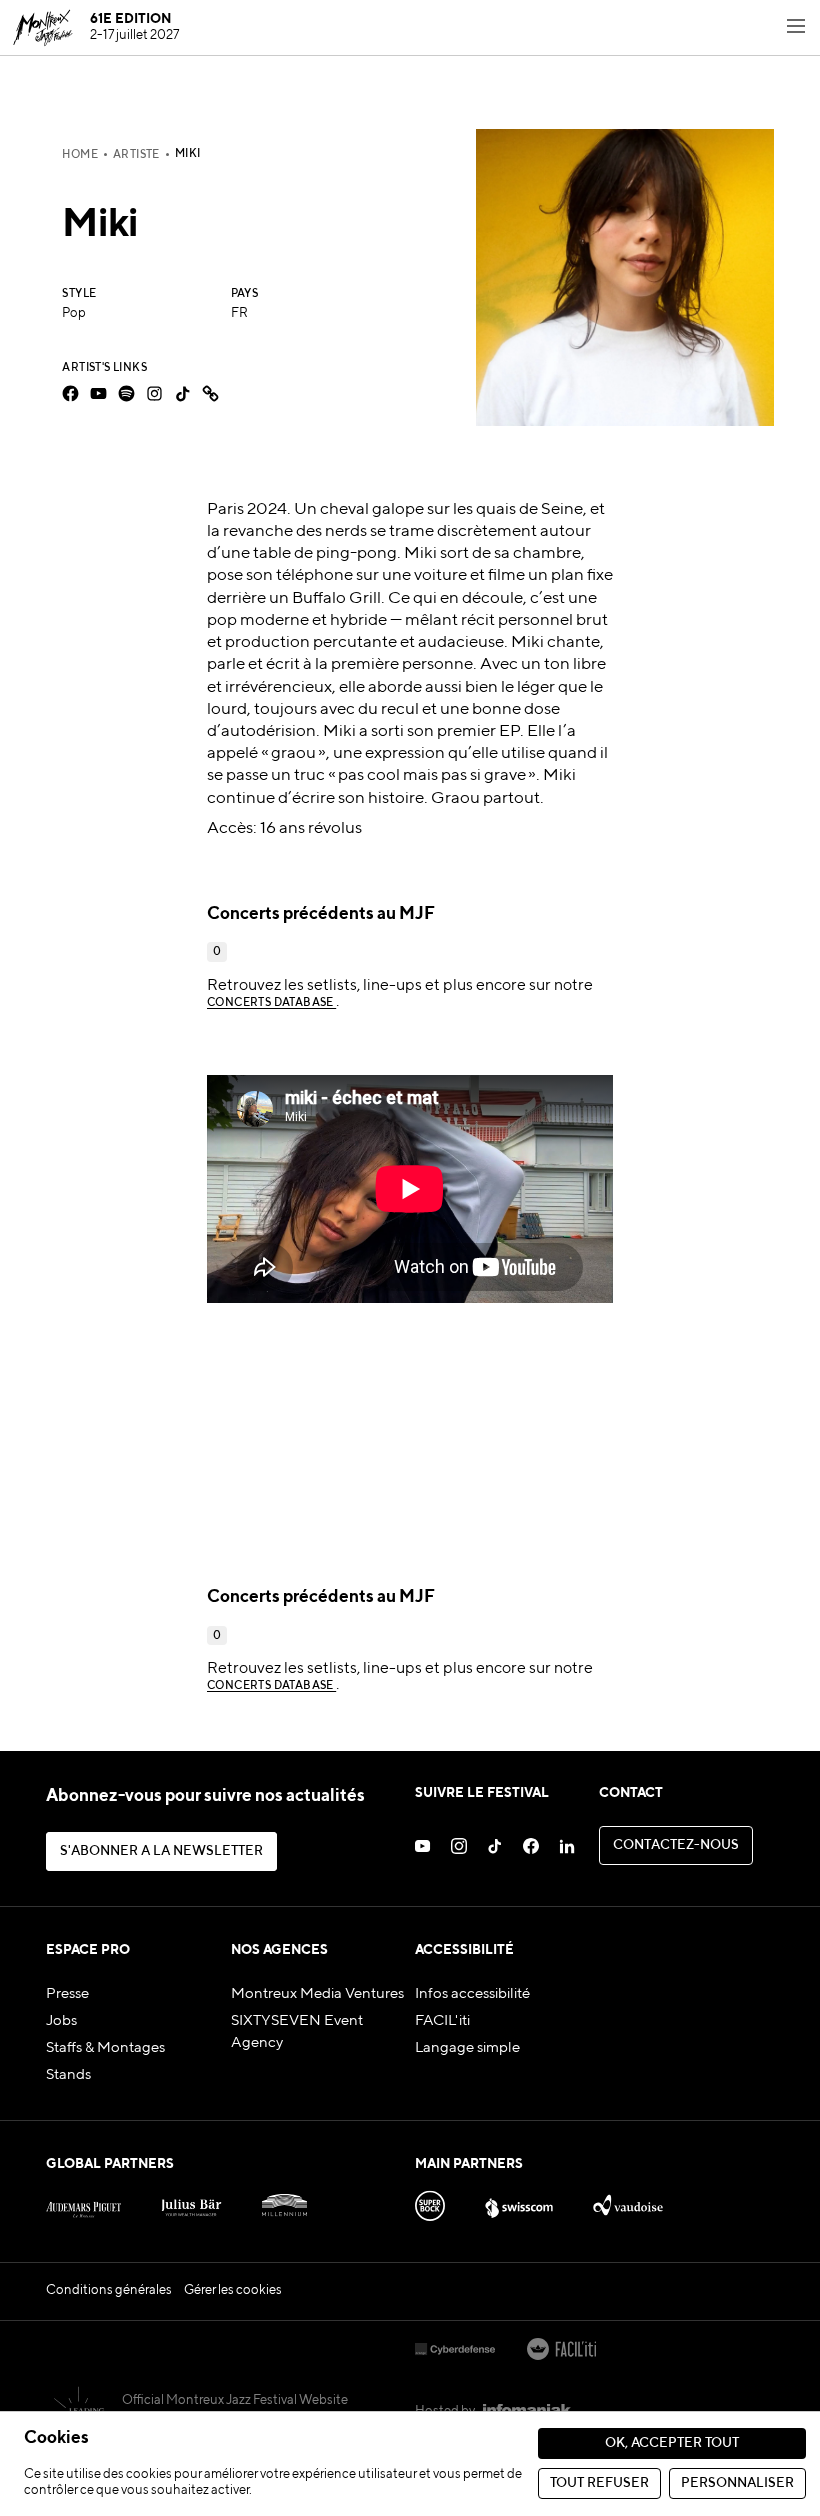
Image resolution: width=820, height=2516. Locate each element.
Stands (68, 2075)
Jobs (61, 2021)
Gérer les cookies (233, 2290)
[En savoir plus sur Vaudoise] (627, 2201)
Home (80, 155)
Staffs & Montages (105, 2048)
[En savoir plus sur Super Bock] (430, 2201)
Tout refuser (599, 2483)
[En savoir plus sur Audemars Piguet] (83, 2201)
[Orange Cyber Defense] (455, 2351)
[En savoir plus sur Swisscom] (519, 2201)
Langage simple (467, 2048)
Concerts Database (271, 1003)
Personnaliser (737, 2483)
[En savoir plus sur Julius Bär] (191, 2201)
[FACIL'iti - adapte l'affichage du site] (561, 2351)
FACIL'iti (442, 2021)
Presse (67, 1994)
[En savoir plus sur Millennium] (284, 2201)
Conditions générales (109, 2290)
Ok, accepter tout (672, 2443)
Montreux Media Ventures (317, 1994)
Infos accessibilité (472, 1994)
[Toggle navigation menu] (796, 28)
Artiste (136, 155)
